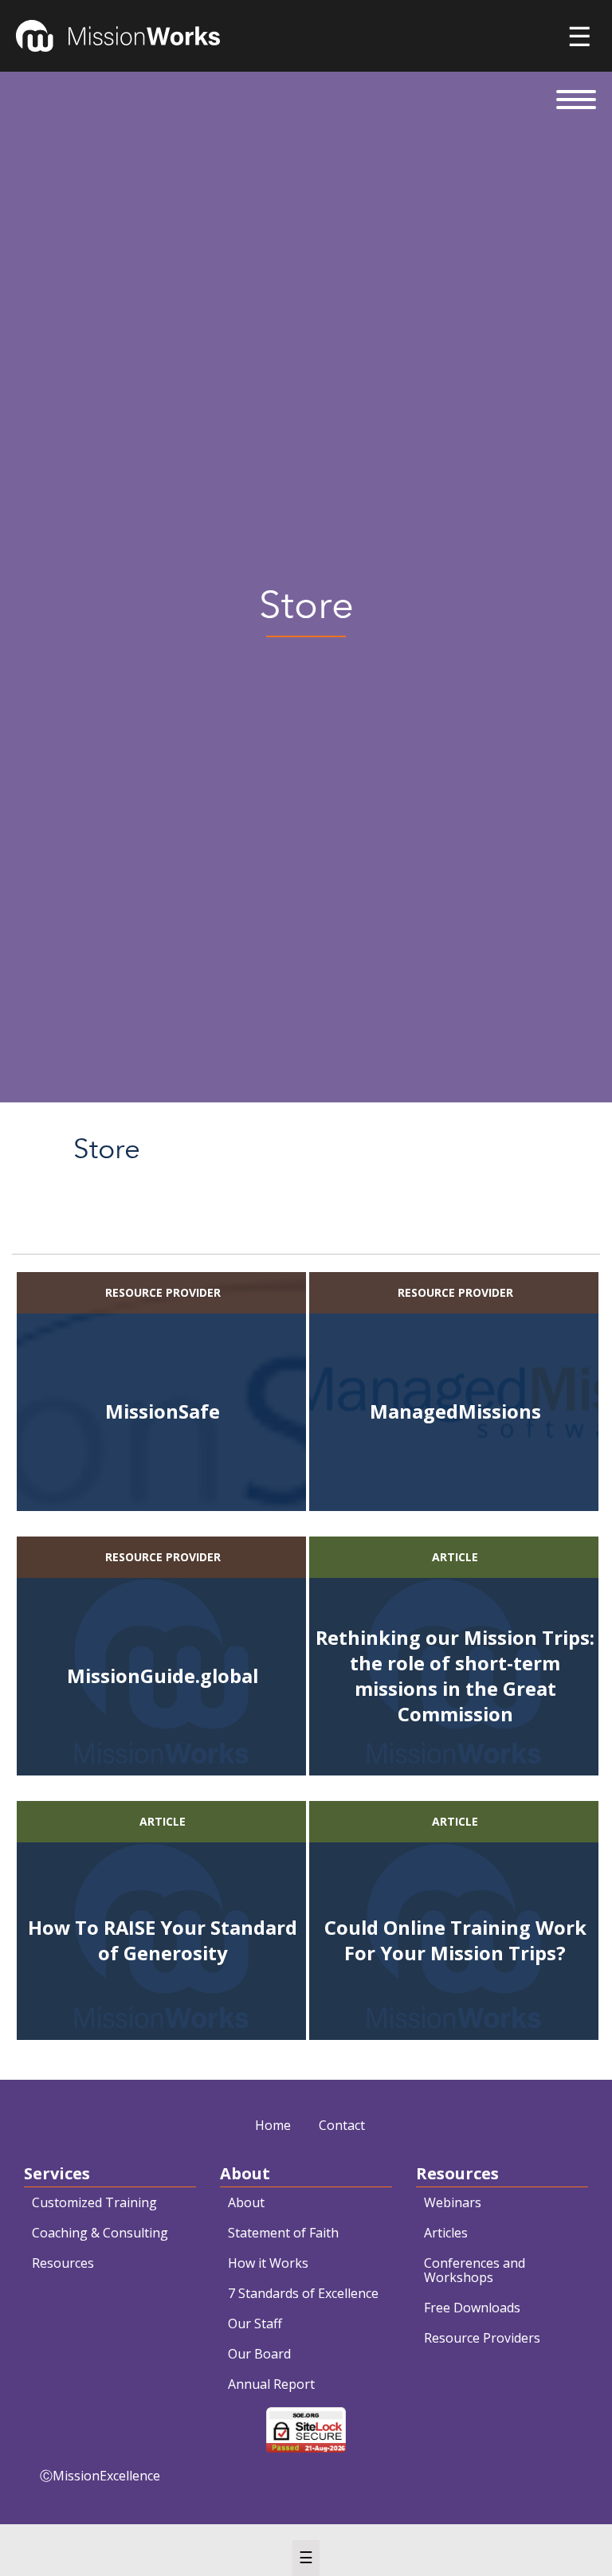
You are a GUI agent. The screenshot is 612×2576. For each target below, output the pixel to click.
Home (273, 2125)
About (246, 2202)
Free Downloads (472, 2308)
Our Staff (255, 2323)
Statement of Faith (283, 2233)
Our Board (259, 2354)
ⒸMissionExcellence (100, 2476)
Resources (63, 2263)
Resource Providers (482, 2338)
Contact (342, 2125)
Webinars (453, 2202)
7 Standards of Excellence (303, 2293)
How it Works (268, 2263)
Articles (446, 2233)
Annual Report (271, 2384)
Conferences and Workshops (475, 2270)
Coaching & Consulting (100, 2233)
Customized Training (94, 2202)
